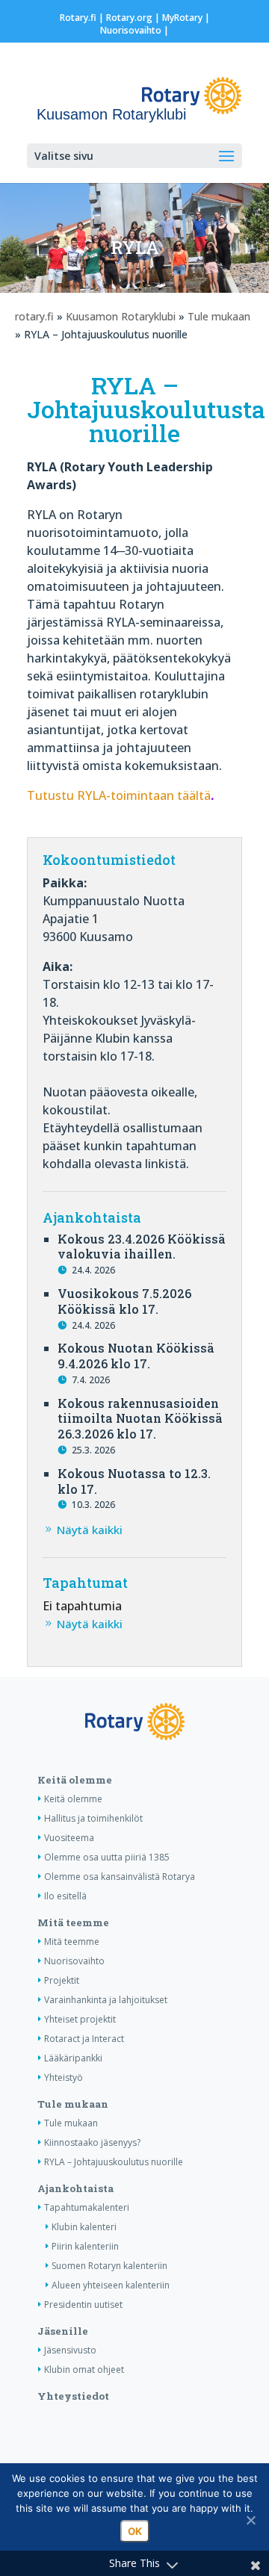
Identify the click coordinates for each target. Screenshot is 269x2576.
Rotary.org (129, 18)
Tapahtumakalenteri (87, 2207)
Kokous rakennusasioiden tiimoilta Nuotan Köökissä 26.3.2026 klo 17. (140, 1419)
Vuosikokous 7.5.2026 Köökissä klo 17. (124, 1301)
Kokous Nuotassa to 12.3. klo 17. (134, 1481)
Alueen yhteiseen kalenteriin (111, 2285)
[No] (250, 2520)
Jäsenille (63, 2331)
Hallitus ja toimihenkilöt (93, 1818)
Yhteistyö (64, 2077)
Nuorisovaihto (131, 30)
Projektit (62, 1980)
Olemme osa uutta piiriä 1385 (107, 1857)
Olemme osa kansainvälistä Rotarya (120, 1877)
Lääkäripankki (73, 2058)
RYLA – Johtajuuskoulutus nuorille (114, 2162)
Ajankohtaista (75, 2188)
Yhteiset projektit (80, 2019)
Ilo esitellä (65, 1896)
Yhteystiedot (73, 2396)
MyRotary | (186, 18)
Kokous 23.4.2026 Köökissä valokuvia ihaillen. (142, 1247)
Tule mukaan (219, 316)
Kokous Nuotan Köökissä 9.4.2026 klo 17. (136, 1356)
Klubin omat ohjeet (84, 2369)
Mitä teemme (73, 1922)
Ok (135, 2531)
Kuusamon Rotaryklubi (121, 316)
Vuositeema (69, 1838)
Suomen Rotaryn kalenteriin (109, 2266)
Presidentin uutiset (83, 2305)
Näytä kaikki (90, 1530)
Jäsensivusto (70, 2350)
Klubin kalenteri (84, 2227)
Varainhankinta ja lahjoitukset (106, 2000)
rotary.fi (34, 316)
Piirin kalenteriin (85, 2246)
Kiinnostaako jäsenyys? (92, 2142)
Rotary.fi (78, 18)
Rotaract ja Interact (84, 2039)
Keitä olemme (75, 1780)
